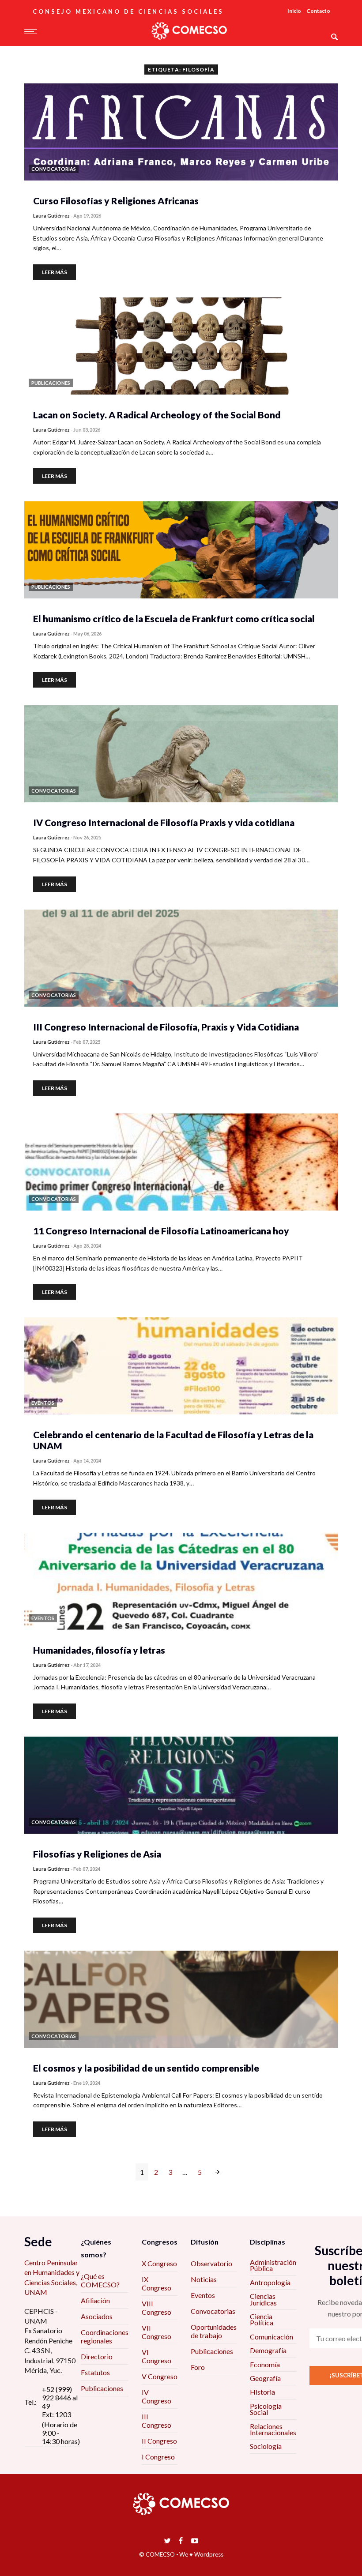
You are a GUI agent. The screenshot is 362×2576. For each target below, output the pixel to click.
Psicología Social (266, 2409)
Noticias (204, 2279)
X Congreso (159, 2263)
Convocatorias (213, 2311)
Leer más (55, 272)
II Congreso (159, 2441)
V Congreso (160, 2376)
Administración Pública (273, 2265)
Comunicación (271, 2337)
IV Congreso (156, 2396)
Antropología (270, 2282)
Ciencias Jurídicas (263, 2299)
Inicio (294, 11)
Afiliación (95, 2300)
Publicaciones (102, 2388)
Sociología (266, 2446)
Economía (265, 2364)
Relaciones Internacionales (273, 2429)
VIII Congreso (156, 2308)
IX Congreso (156, 2283)
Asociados (97, 2316)
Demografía (268, 2350)
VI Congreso (156, 2356)
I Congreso (158, 2457)
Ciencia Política (262, 2319)
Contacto (318, 11)
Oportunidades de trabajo (214, 2331)
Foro (198, 2367)
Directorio (97, 2356)
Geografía (265, 2378)
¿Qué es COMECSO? (100, 2280)
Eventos (203, 2295)
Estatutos (95, 2372)
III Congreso (156, 2421)
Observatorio (211, 2263)
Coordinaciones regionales (105, 2336)
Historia (262, 2392)
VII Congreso (156, 2332)
